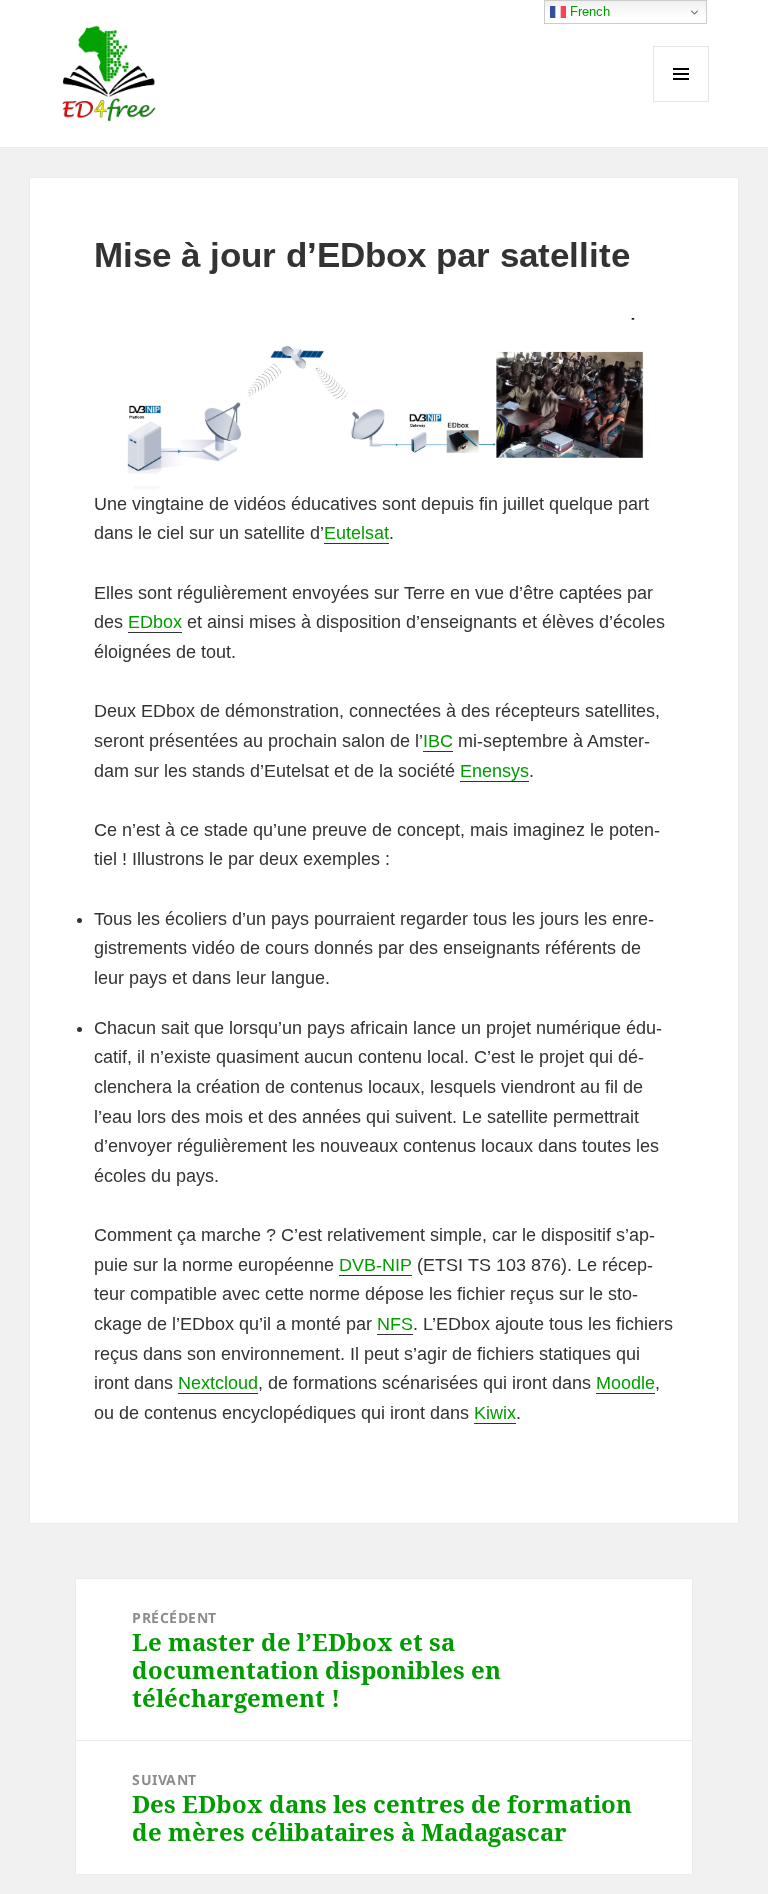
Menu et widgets (681, 101)
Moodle (625, 1383)
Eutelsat (356, 533)
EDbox (155, 622)
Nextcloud (218, 1383)
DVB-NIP (375, 1265)
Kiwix (495, 1413)
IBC (438, 741)
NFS (395, 1324)
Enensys (494, 771)
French (588, 11)
